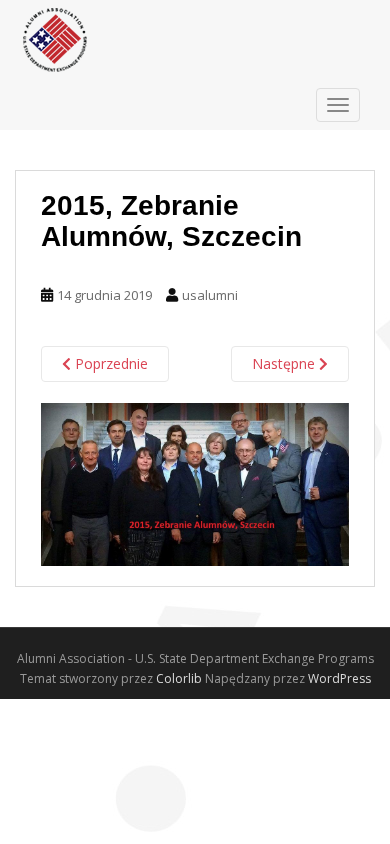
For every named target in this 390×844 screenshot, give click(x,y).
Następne (285, 363)
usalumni (210, 295)
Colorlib (179, 678)
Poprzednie (109, 363)
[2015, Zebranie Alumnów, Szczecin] (195, 483)
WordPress (339, 678)
